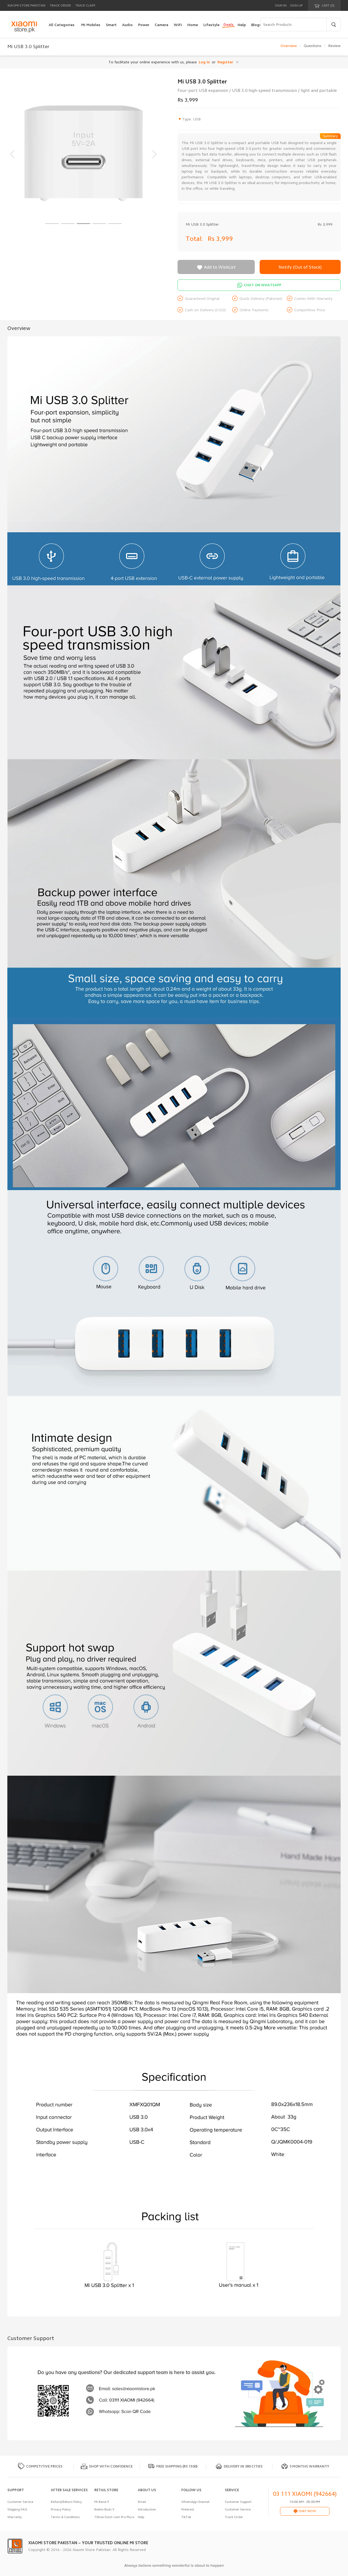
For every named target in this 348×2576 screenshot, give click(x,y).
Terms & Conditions (65, 2517)
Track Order (60, 5)
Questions (313, 46)
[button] (52, 224)
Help (141, 2517)
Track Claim (85, 5)
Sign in (281, 5)
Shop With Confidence (111, 2466)
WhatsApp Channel (195, 2502)
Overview (289, 46)
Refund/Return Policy (66, 2502)
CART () (328, 5)
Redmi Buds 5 (104, 2509)
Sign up (296, 5)
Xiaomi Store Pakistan (26, 5)
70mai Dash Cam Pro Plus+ (114, 2517)
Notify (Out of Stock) (300, 267)
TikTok (186, 2517)
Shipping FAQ (17, 2509)
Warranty (15, 2517)
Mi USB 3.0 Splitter (202, 224)
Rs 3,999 (220, 239)
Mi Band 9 (102, 2502)
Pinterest (188, 2509)
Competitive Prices (44, 2466)
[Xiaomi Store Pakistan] (24, 27)
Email (142, 2502)
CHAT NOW (307, 2511)
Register (225, 62)
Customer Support (238, 2502)
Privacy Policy (61, 2509)
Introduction (147, 2509)
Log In (204, 62)
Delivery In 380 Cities (243, 2466)
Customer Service (20, 2502)
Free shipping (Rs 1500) (177, 2466)
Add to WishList (216, 267)
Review (334, 46)
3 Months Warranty (309, 2466)
